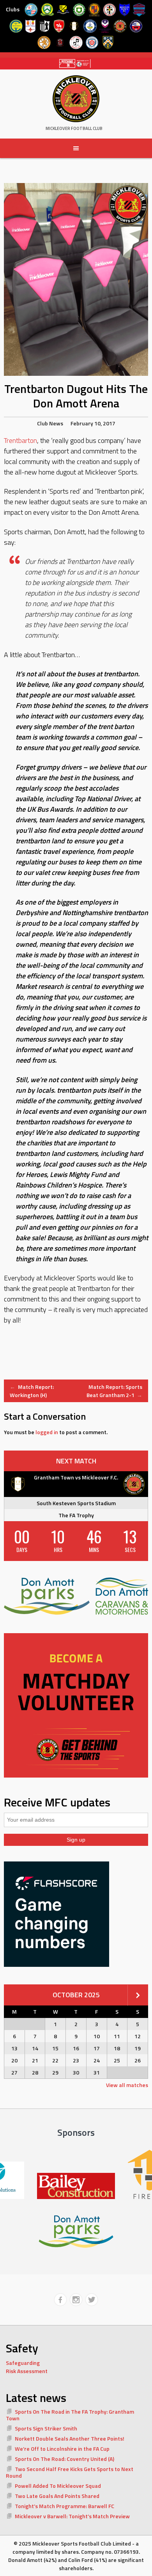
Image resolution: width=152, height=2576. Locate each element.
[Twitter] (92, 2300)
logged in (47, 1432)
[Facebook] (60, 2300)
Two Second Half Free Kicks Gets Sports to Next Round (70, 2472)
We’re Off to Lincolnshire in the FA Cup (62, 2449)
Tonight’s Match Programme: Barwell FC (65, 2506)
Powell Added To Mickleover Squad (58, 2486)
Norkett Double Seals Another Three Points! (70, 2438)
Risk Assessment (27, 2371)
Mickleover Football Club (74, 128)
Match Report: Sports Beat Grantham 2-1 (115, 1391)
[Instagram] (76, 2300)
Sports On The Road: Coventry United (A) (65, 2459)
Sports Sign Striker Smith (46, 2428)
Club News (50, 423)
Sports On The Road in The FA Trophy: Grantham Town (70, 2415)
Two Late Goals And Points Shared (57, 2496)
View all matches (127, 2085)
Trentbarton (20, 440)
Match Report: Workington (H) (32, 1391)
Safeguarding (23, 2363)
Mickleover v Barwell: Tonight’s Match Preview (72, 2516)
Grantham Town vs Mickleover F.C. (76, 1477)
